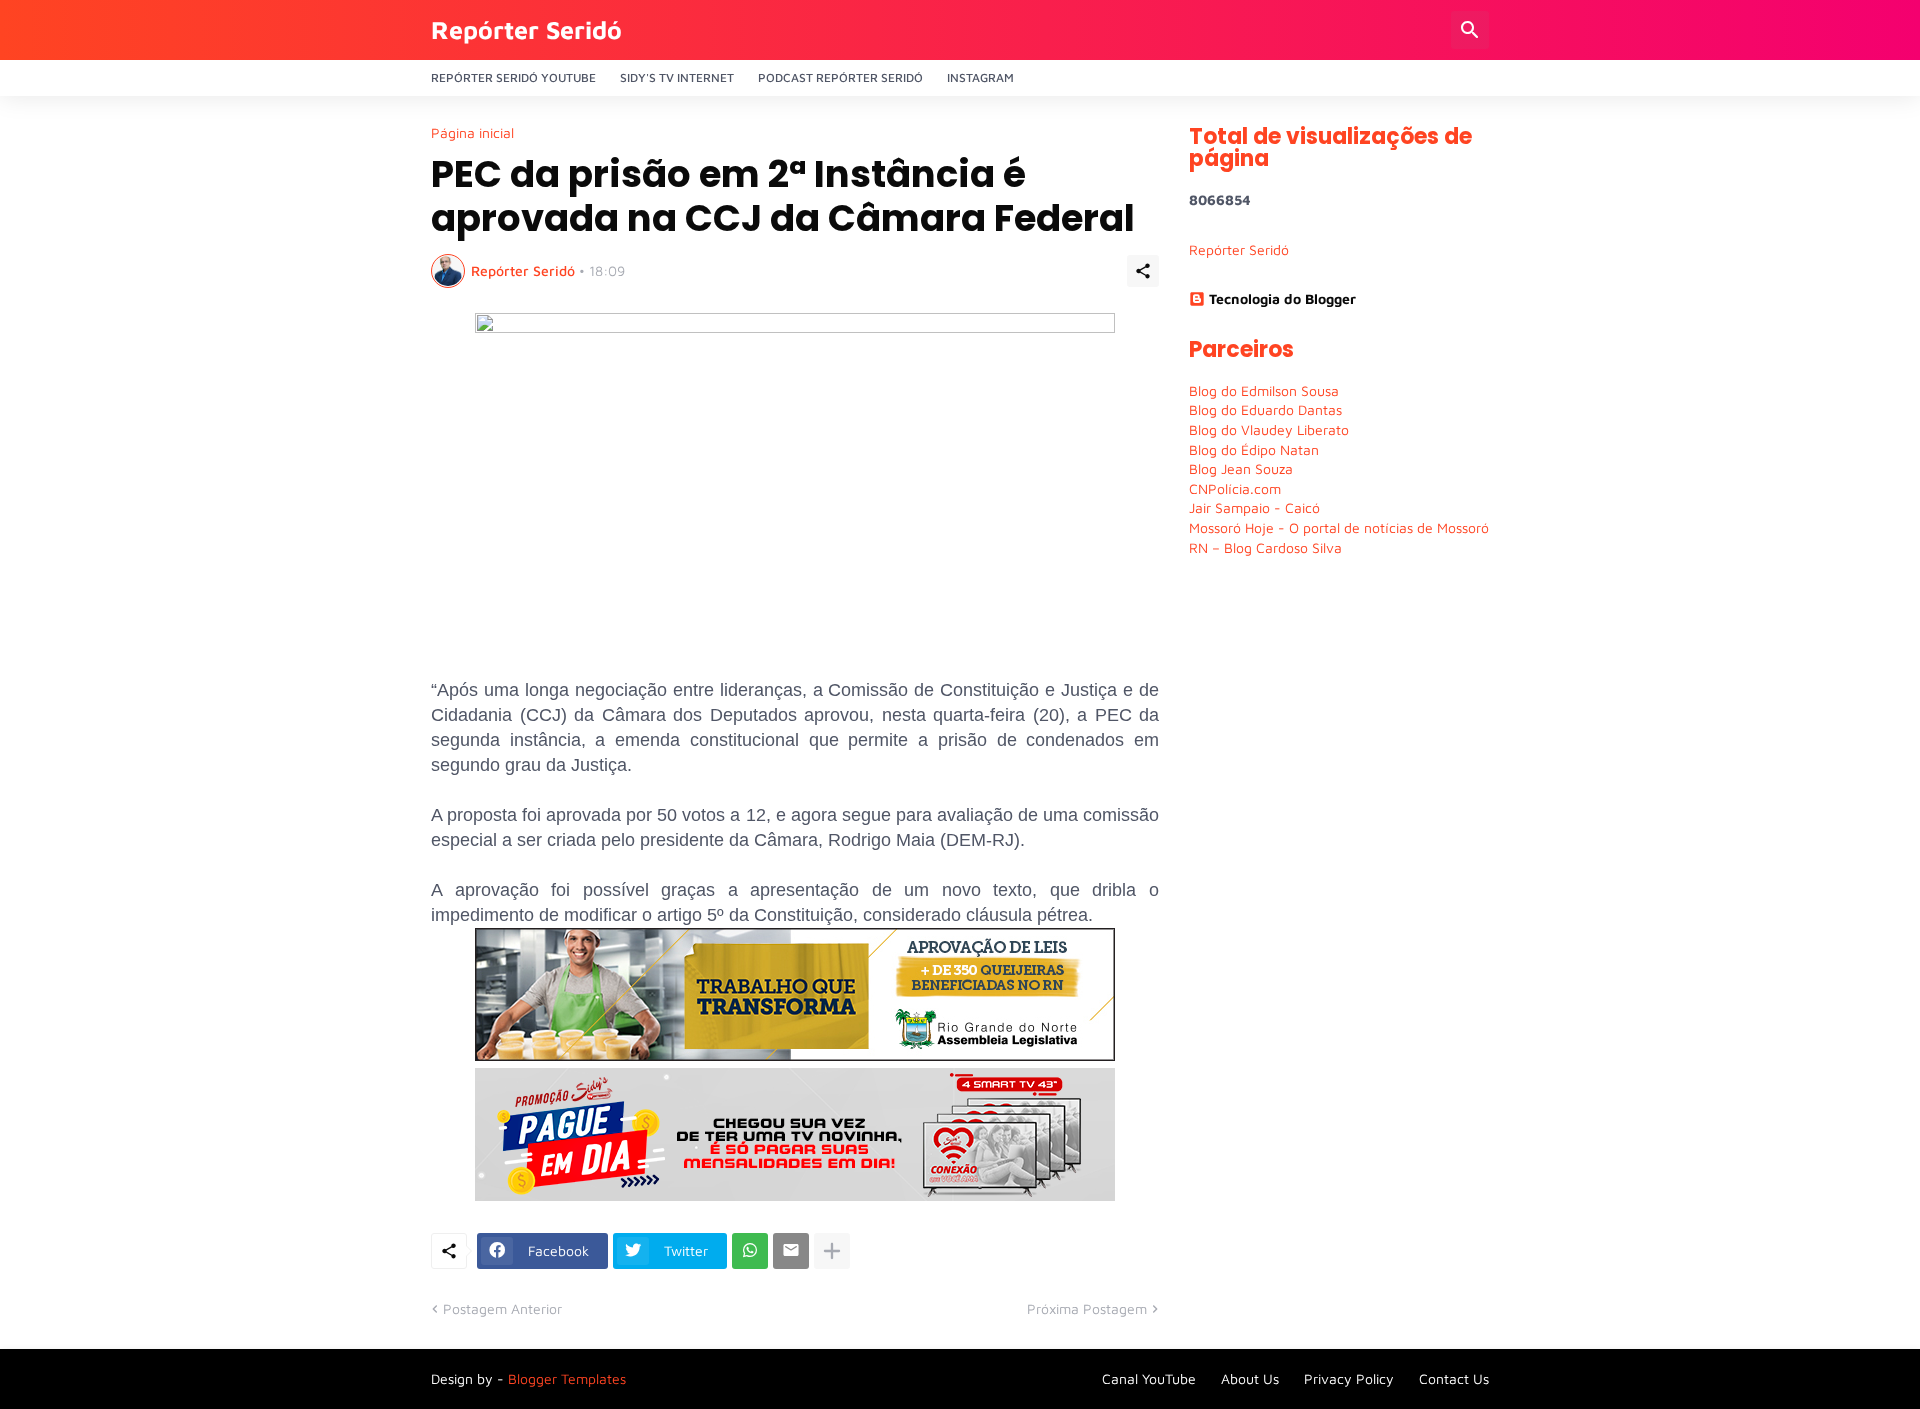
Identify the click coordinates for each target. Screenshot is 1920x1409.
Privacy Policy (1349, 1378)
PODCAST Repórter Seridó (840, 77)
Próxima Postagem (1087, 1308)
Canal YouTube (1149, 1378)
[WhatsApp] (750, 1251)
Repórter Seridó (526, 29)
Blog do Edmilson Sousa (1264, 390)
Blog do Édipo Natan (1254, 449)
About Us (1250, 1378)
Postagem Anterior (502, 1308)
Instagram (980, 77)
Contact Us (1454, 1378)
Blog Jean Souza (1241, 468)
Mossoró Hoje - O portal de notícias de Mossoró (1339, 527)
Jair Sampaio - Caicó (1254, 507)
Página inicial (472, 133)
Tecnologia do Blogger (1282, 298)
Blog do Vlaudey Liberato (1269, 429)
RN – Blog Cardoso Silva (1265, 547)
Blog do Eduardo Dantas (1265, 409)
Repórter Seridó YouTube (513, 77)
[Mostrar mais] (832, 1251)
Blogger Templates (567, 1378)
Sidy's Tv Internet (677, 77)
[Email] (791, 1251)
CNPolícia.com (1235, 488)
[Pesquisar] (1470, 30)
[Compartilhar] (1143, 271)
